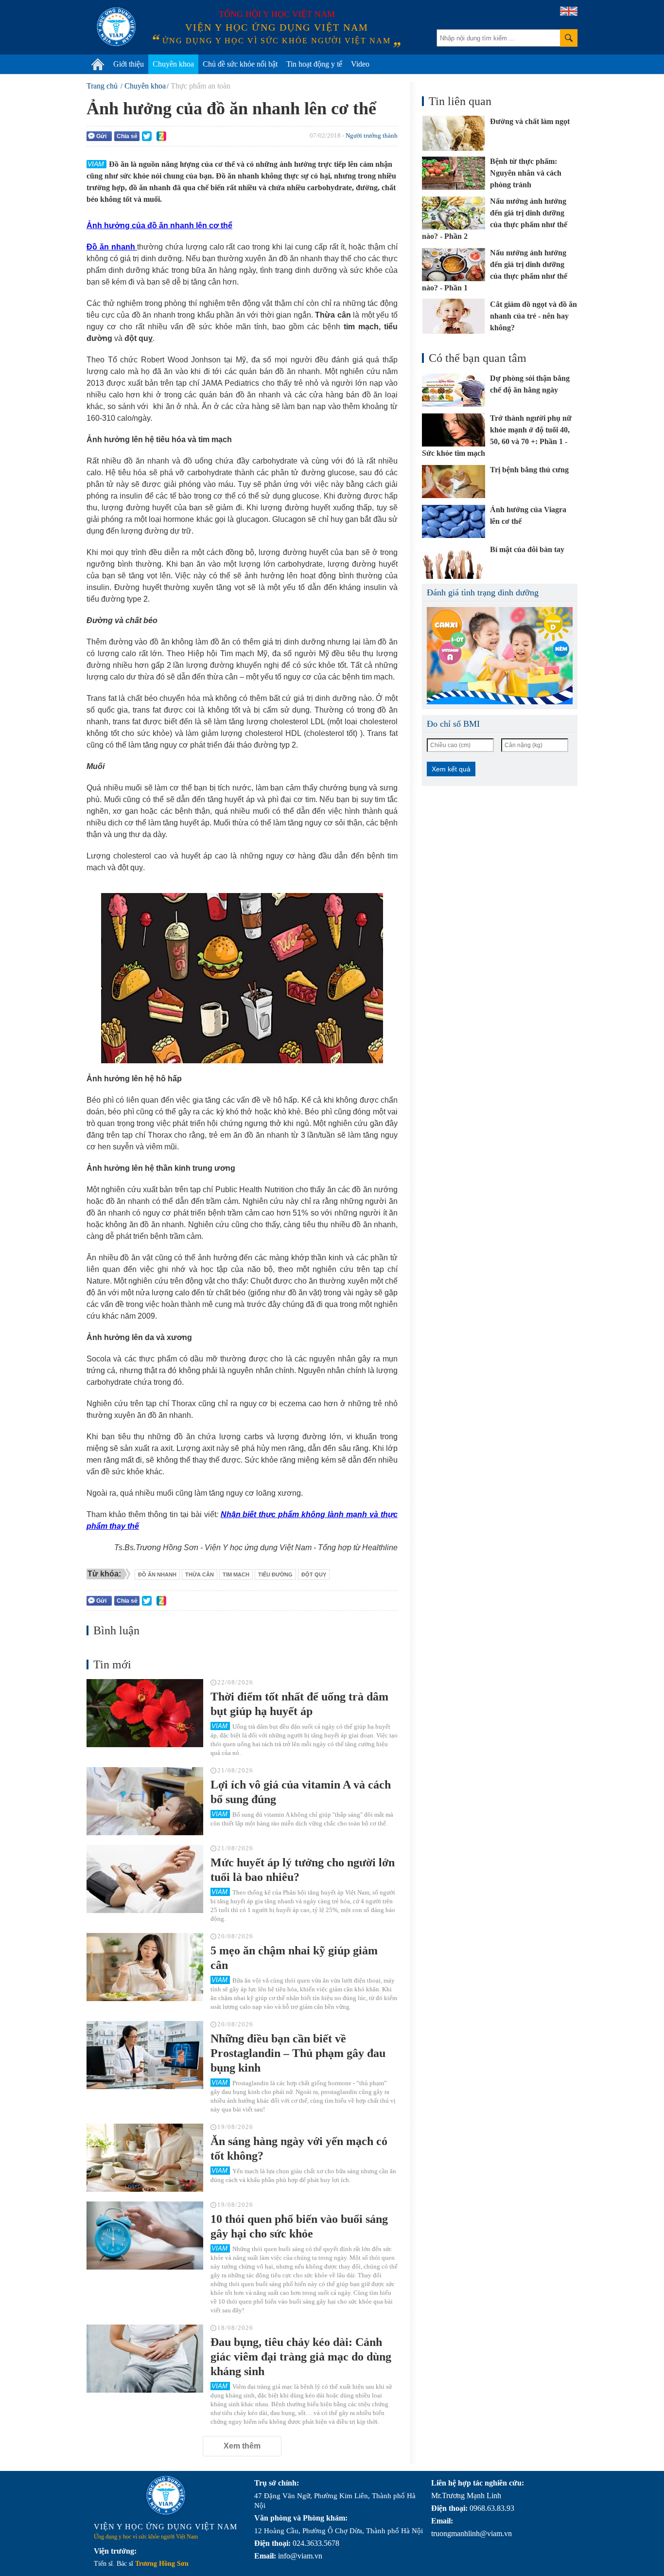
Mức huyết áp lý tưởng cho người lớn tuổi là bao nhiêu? (303, 1870)
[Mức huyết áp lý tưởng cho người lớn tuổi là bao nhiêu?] (145, 1879)
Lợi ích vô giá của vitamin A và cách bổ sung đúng (301, 1792)
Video (360, 64)
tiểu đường (275, 1574)
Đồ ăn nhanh (157, 1574)
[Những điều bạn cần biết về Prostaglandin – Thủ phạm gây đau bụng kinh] (145, 2055)
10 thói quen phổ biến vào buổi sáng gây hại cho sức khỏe (299, 2226)
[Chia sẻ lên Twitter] (147, 136)
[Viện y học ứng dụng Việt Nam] (166, 2495)
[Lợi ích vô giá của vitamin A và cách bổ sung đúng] (145, 1801)
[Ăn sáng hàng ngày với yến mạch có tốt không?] (145, 2158)
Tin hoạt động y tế (314, 64)
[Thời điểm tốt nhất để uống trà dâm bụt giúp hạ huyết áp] (145, 1713)
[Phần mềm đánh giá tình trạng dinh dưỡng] (500, 656)
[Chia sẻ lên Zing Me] (161, 136)
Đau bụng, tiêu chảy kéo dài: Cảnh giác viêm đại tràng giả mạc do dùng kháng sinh (301, 2357)
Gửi (101, 136)
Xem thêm (242, 2446)
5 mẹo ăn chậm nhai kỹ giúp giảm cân (294, 1958)
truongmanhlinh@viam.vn (472, 2533)
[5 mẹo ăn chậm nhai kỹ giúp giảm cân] (145, 1967)
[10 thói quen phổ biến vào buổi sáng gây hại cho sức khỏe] (145, 2236)
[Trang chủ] (98, 64)
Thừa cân (200, 1574)
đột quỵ (314, 1574)
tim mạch (236, 1574)
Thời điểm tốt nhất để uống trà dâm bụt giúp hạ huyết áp (299, 1704)
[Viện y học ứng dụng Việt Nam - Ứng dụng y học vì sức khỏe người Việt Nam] (116, 27)
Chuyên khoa (173, 64)
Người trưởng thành (372, 135)
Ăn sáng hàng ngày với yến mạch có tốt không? (299, 2148)
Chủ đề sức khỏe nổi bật (240, 64)
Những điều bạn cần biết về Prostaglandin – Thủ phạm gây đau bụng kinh (298, 2053)
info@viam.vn (300, 2556)
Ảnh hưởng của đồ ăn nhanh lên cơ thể (159, 225)
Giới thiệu (129, 64)
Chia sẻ (127, 136)
